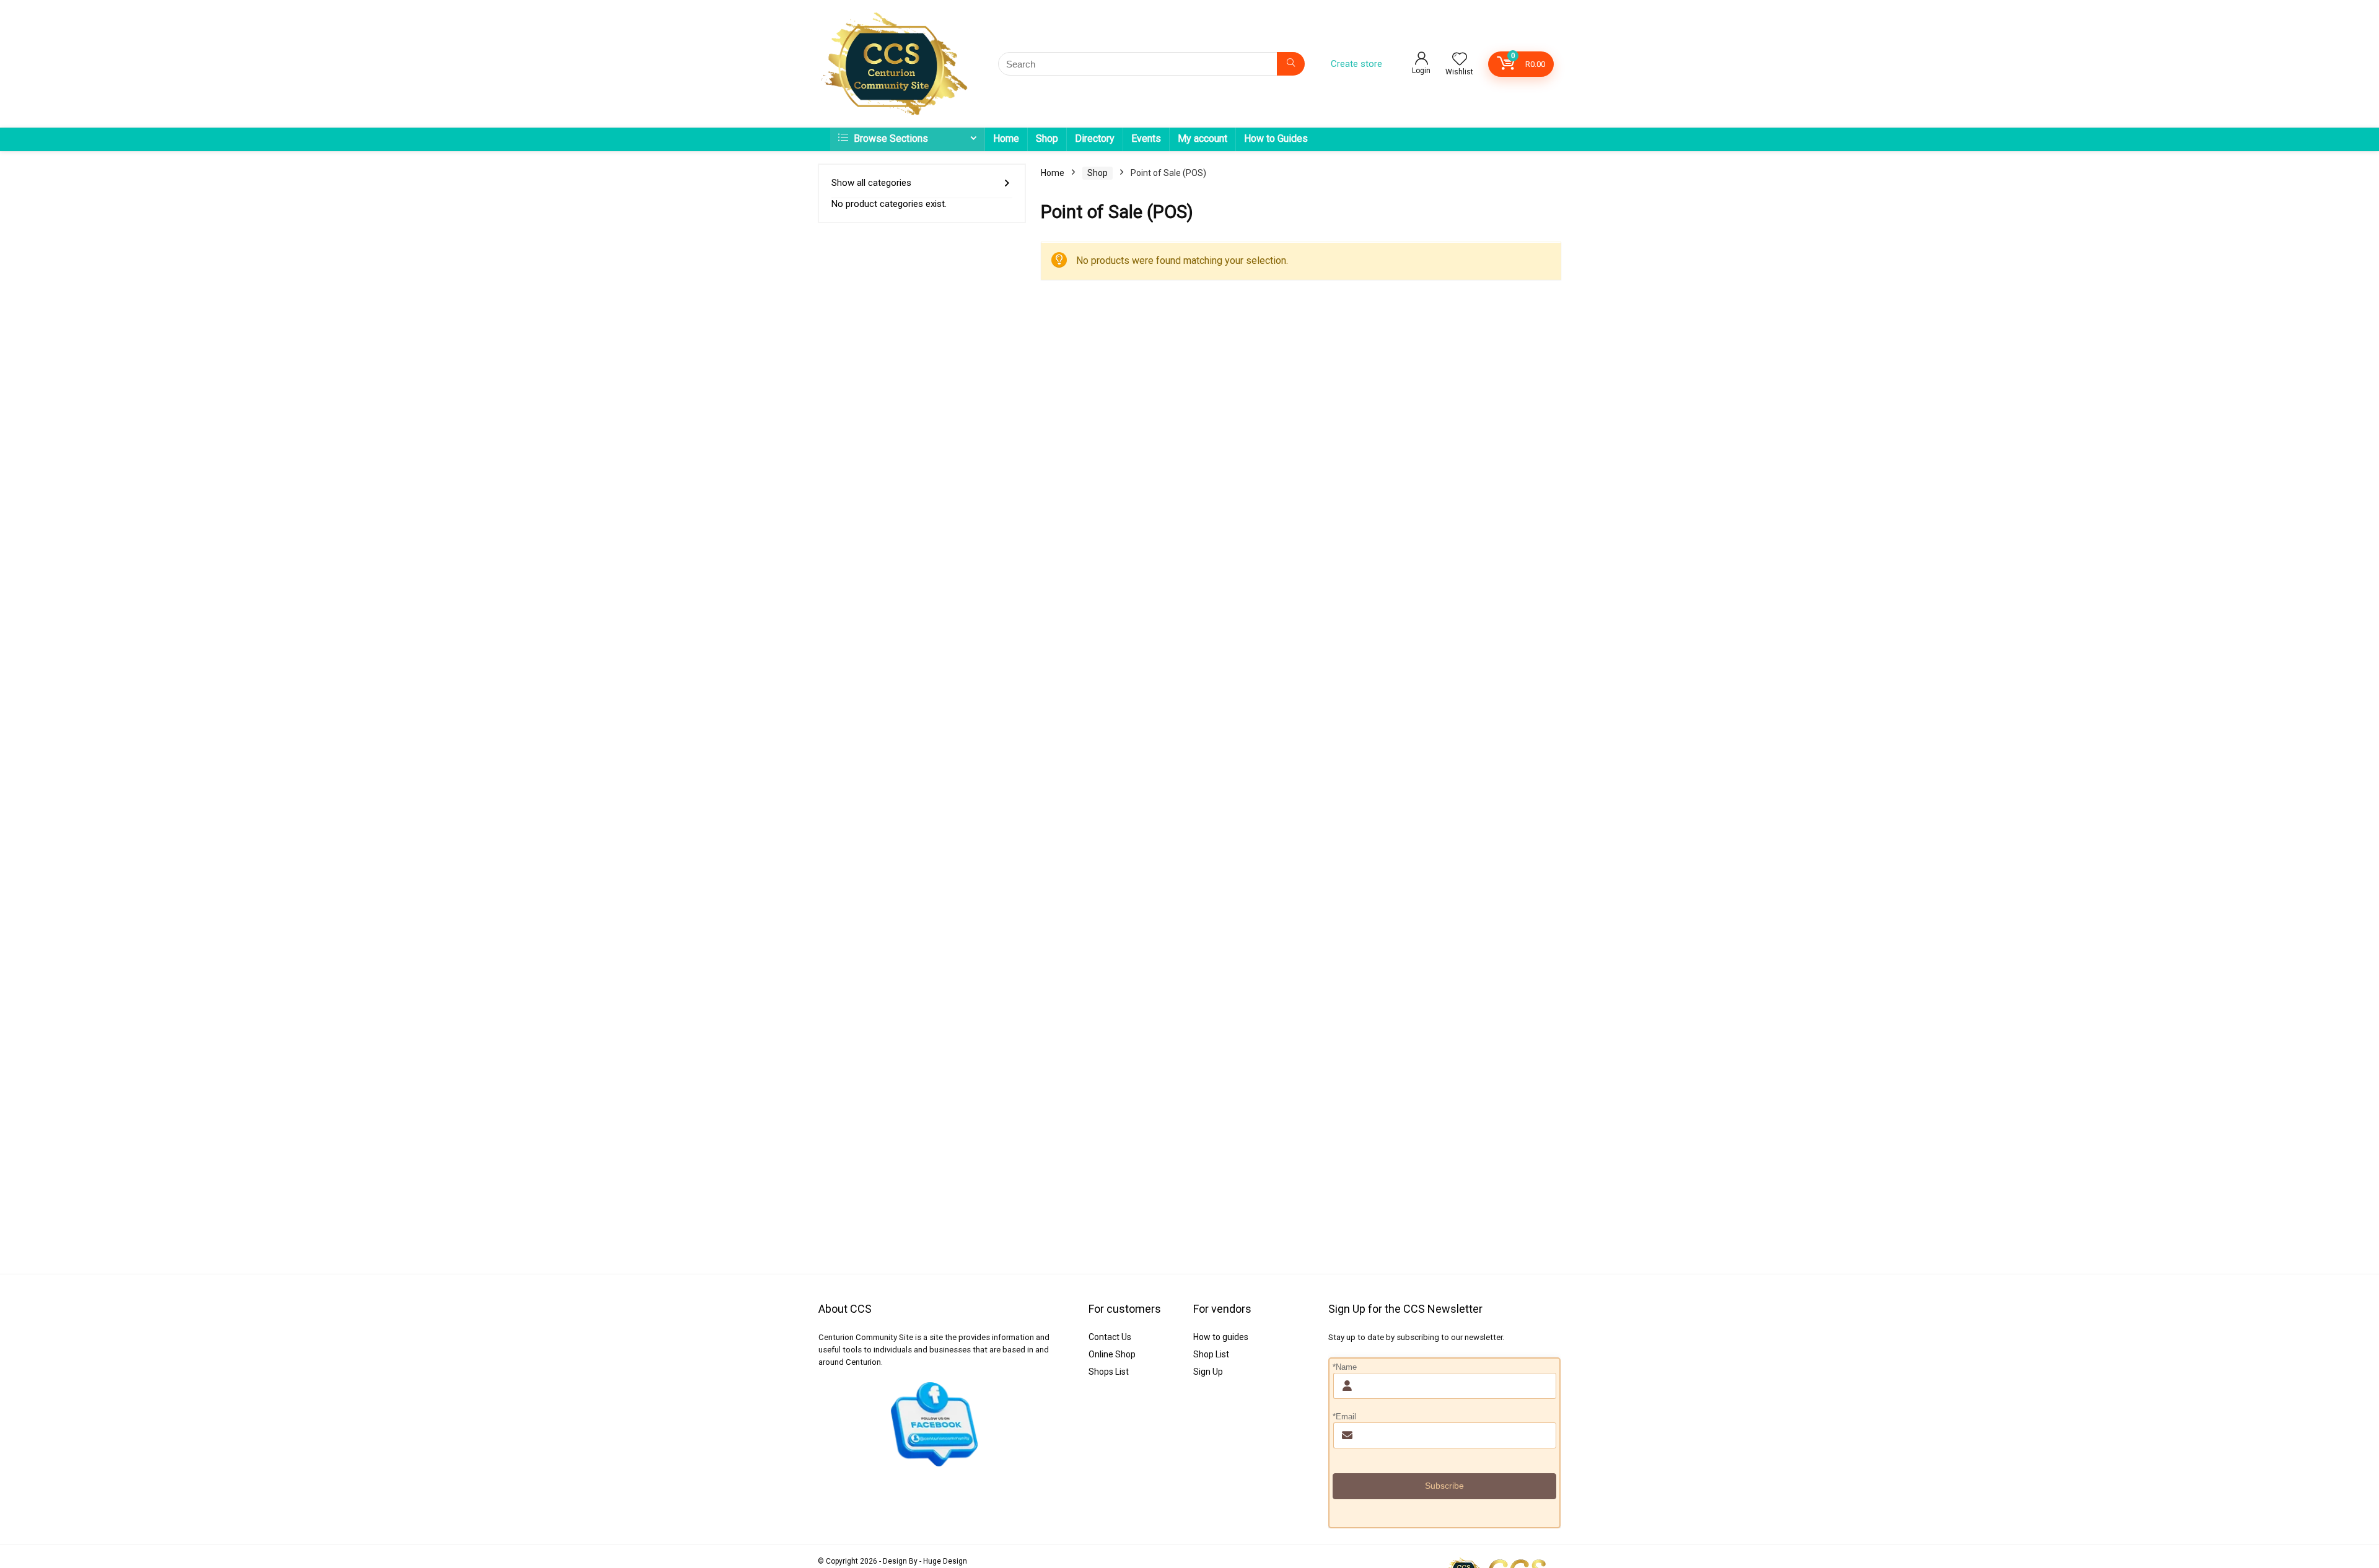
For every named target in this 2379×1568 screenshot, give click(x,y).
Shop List (1211, 1354)
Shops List (1109, 1372)
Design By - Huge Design (925, 1561)
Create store (1356, 64)
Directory (1095, 138)
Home (1006, 138)
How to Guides (1276, 138)
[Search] (1291, 64)
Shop (1047, 138)
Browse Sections (890, 138)
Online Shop (1112, 1354)
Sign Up (1208, 1372)
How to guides (1221, 1337)
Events (1146, 138)
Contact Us (1110, 1337)
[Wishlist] (1460, 60)
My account (1203, 138)
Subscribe (1444, 1486)
